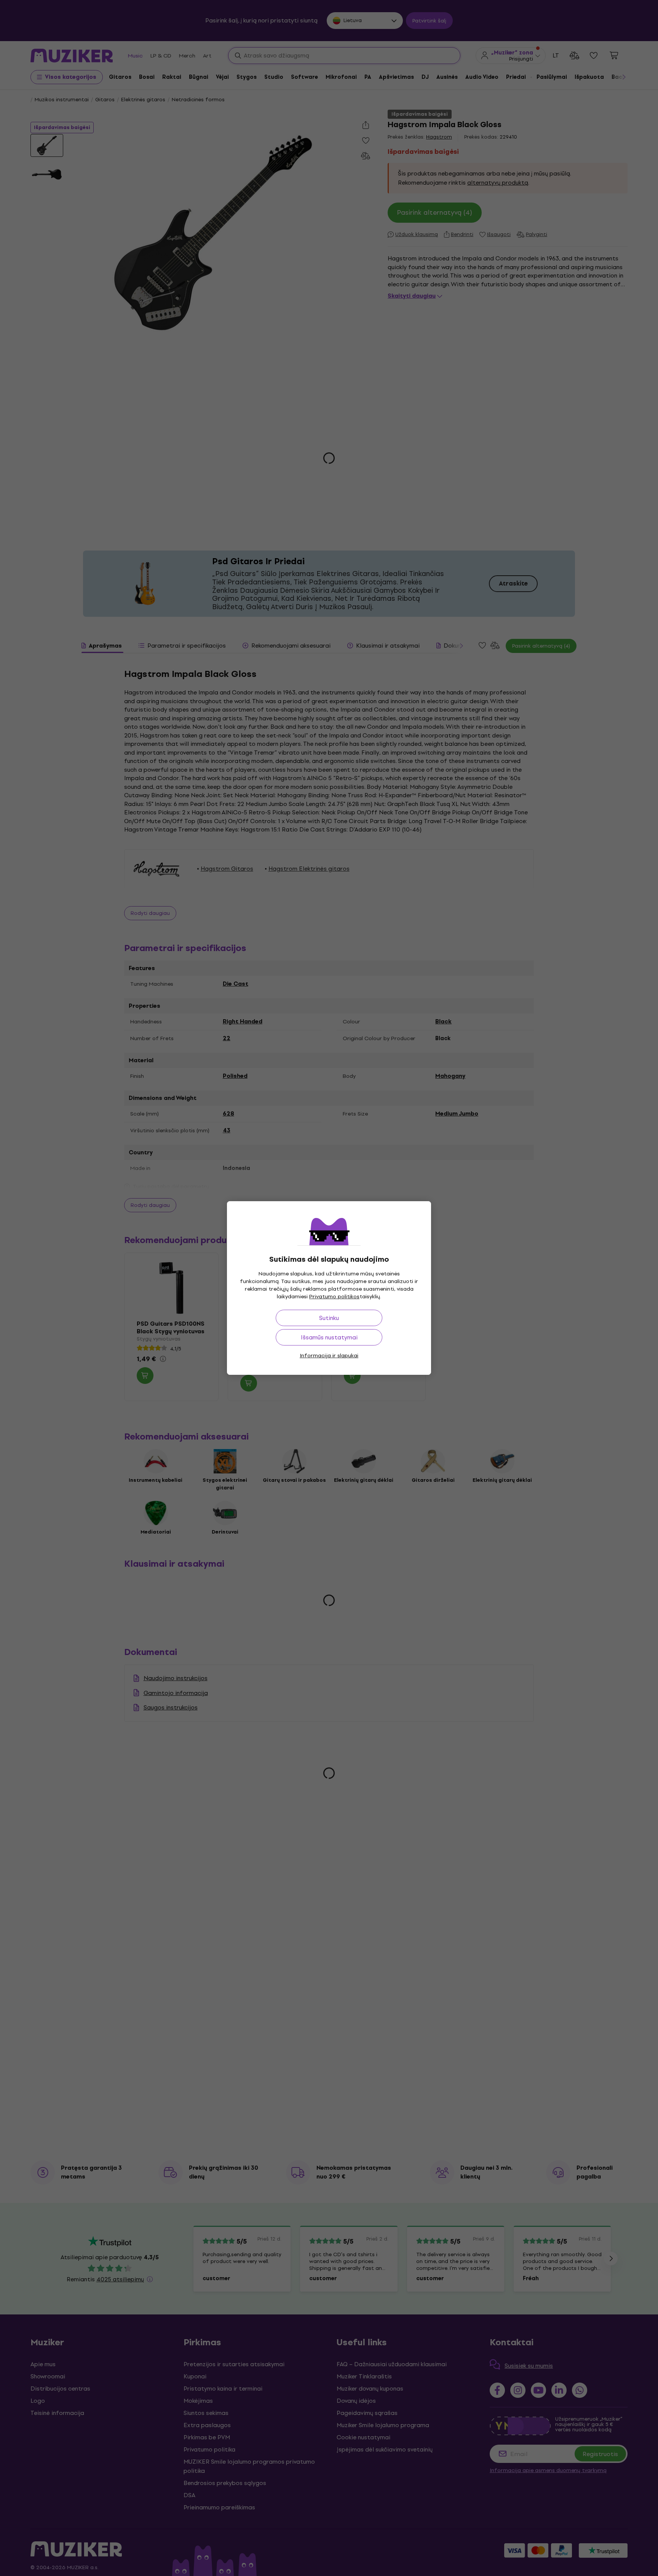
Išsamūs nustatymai (329, 1337)
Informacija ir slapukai (329, 1356)
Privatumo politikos (334, 1297)
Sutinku (329, 1318)
